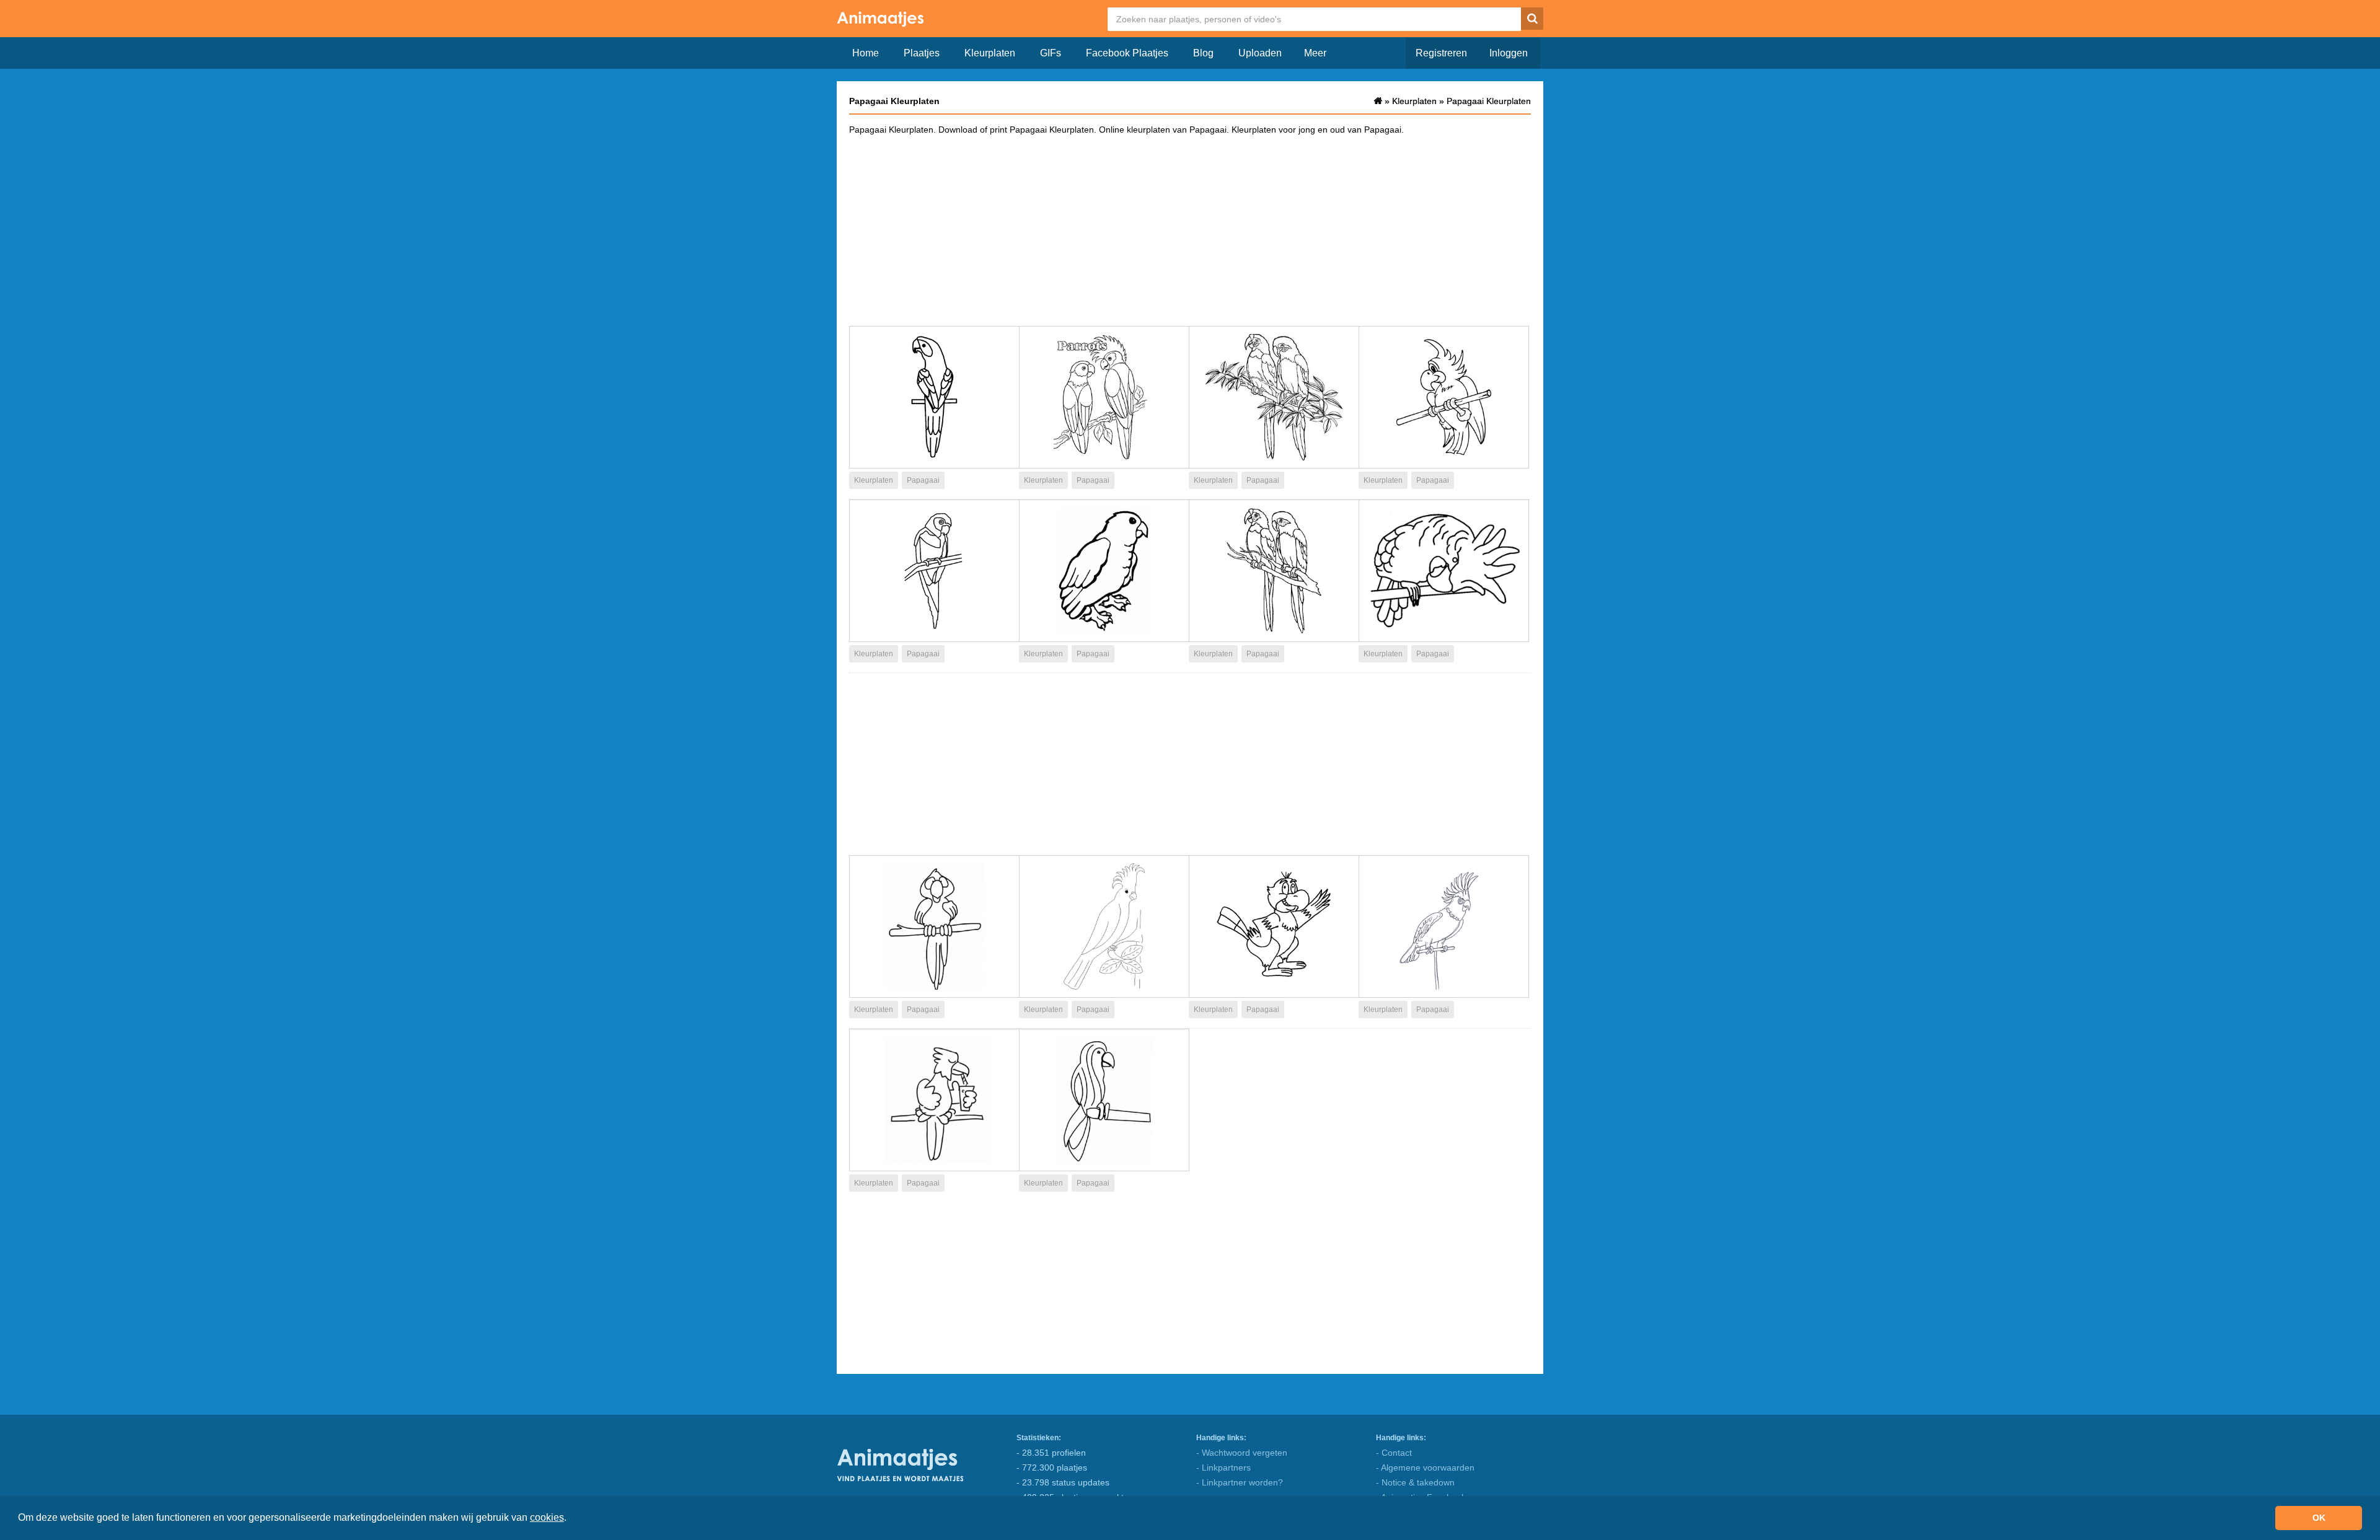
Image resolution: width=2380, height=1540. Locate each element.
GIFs (1051, 53)
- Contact (1394, 1453)
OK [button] (2319, 1518)
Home (866, 53)
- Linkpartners (1223, 1467)
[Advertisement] (1190, 230)
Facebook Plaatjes (1127, 53)
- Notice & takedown (1415, 1482)
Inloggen (1509, 53)
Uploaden (1260, 53)
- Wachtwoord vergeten (1242, 1453)
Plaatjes (922, 53)
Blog (1203, 53)
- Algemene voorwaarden (1425, 1467)
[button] (571, 1519)
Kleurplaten (990, 53)
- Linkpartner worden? (1240, 1482)
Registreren (1441, 53)
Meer (1315, 53)
